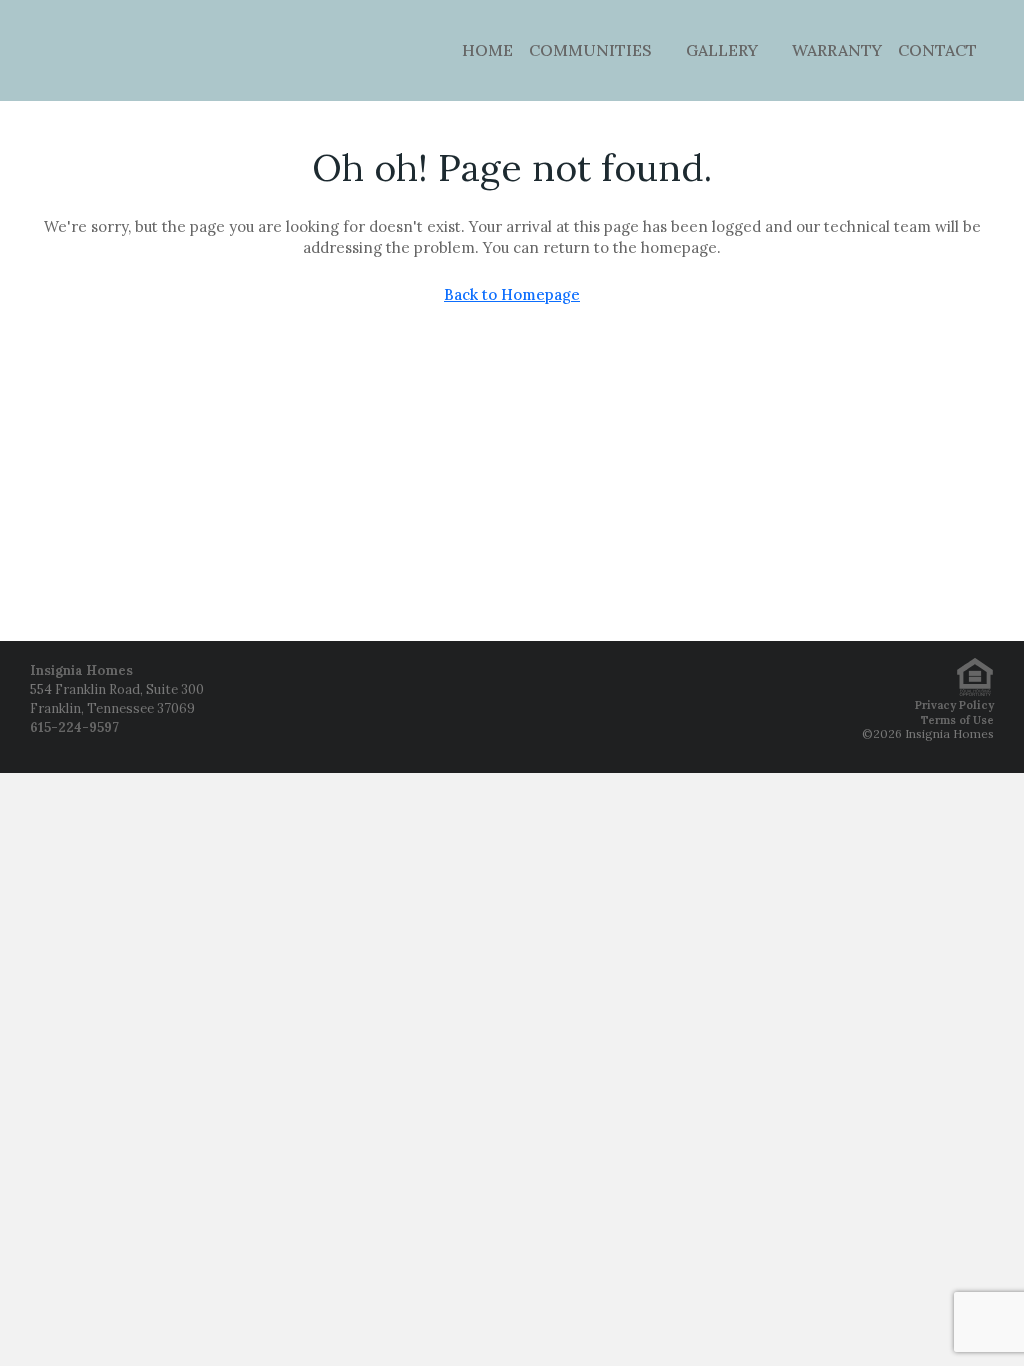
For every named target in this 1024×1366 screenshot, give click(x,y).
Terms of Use (957, 720)
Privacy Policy (954, 705)
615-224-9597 (74, 727)
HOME (487, 50)
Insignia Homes (81, 670)
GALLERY (722, 50)
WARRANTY (837, 50)
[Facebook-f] (461, 707)
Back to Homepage (512, 294)
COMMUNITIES (590, 50)
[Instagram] (512, 707)
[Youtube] (563, 707)
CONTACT (937, 50)
